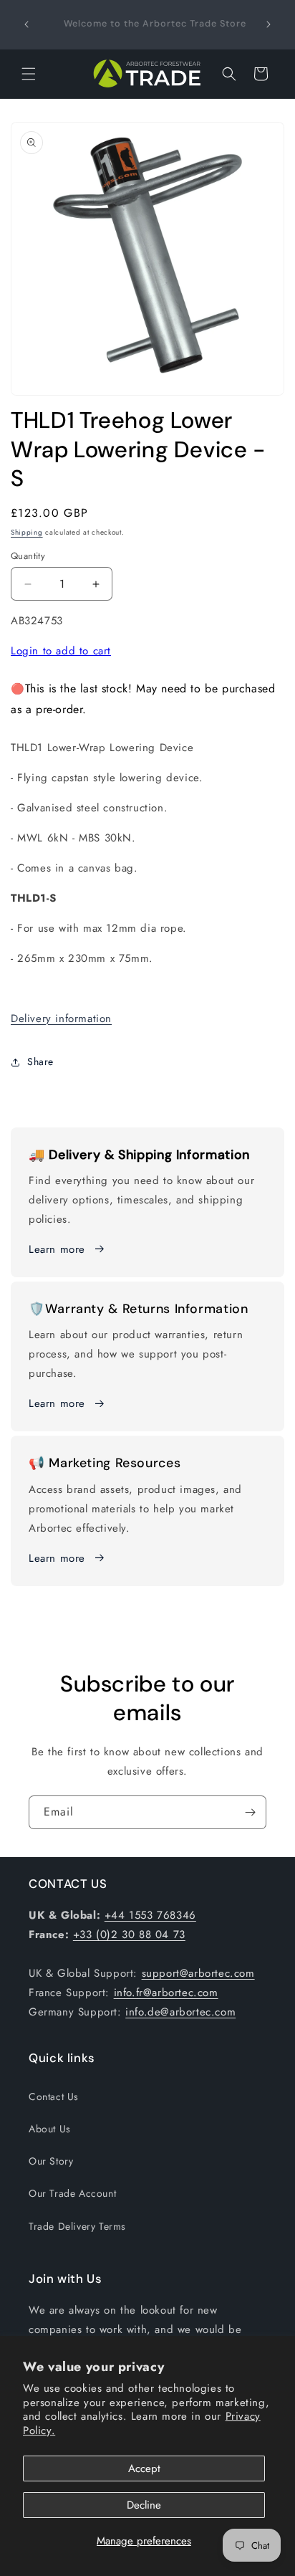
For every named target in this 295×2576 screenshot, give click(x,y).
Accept (144, 2468)
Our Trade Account (72, 2193)
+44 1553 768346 (150, 1915)
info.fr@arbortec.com (166, 1993)
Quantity (28, 556)
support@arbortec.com (198, 1973)
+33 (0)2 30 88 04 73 (129, 1935)
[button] (29, 74)
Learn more (57, 1249)
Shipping (27, 532)
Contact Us (54, 2096)
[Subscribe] (250, 1812)
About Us (50, 2129)
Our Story (51, 2161)
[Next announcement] (269, 24)
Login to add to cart (61, 651)
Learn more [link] (57, 1403)
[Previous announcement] (26, 24)
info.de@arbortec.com (180, 2012)
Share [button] (40, 1062)
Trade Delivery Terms (77, 2226)
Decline (144, 2505)
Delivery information (61, 1019)
